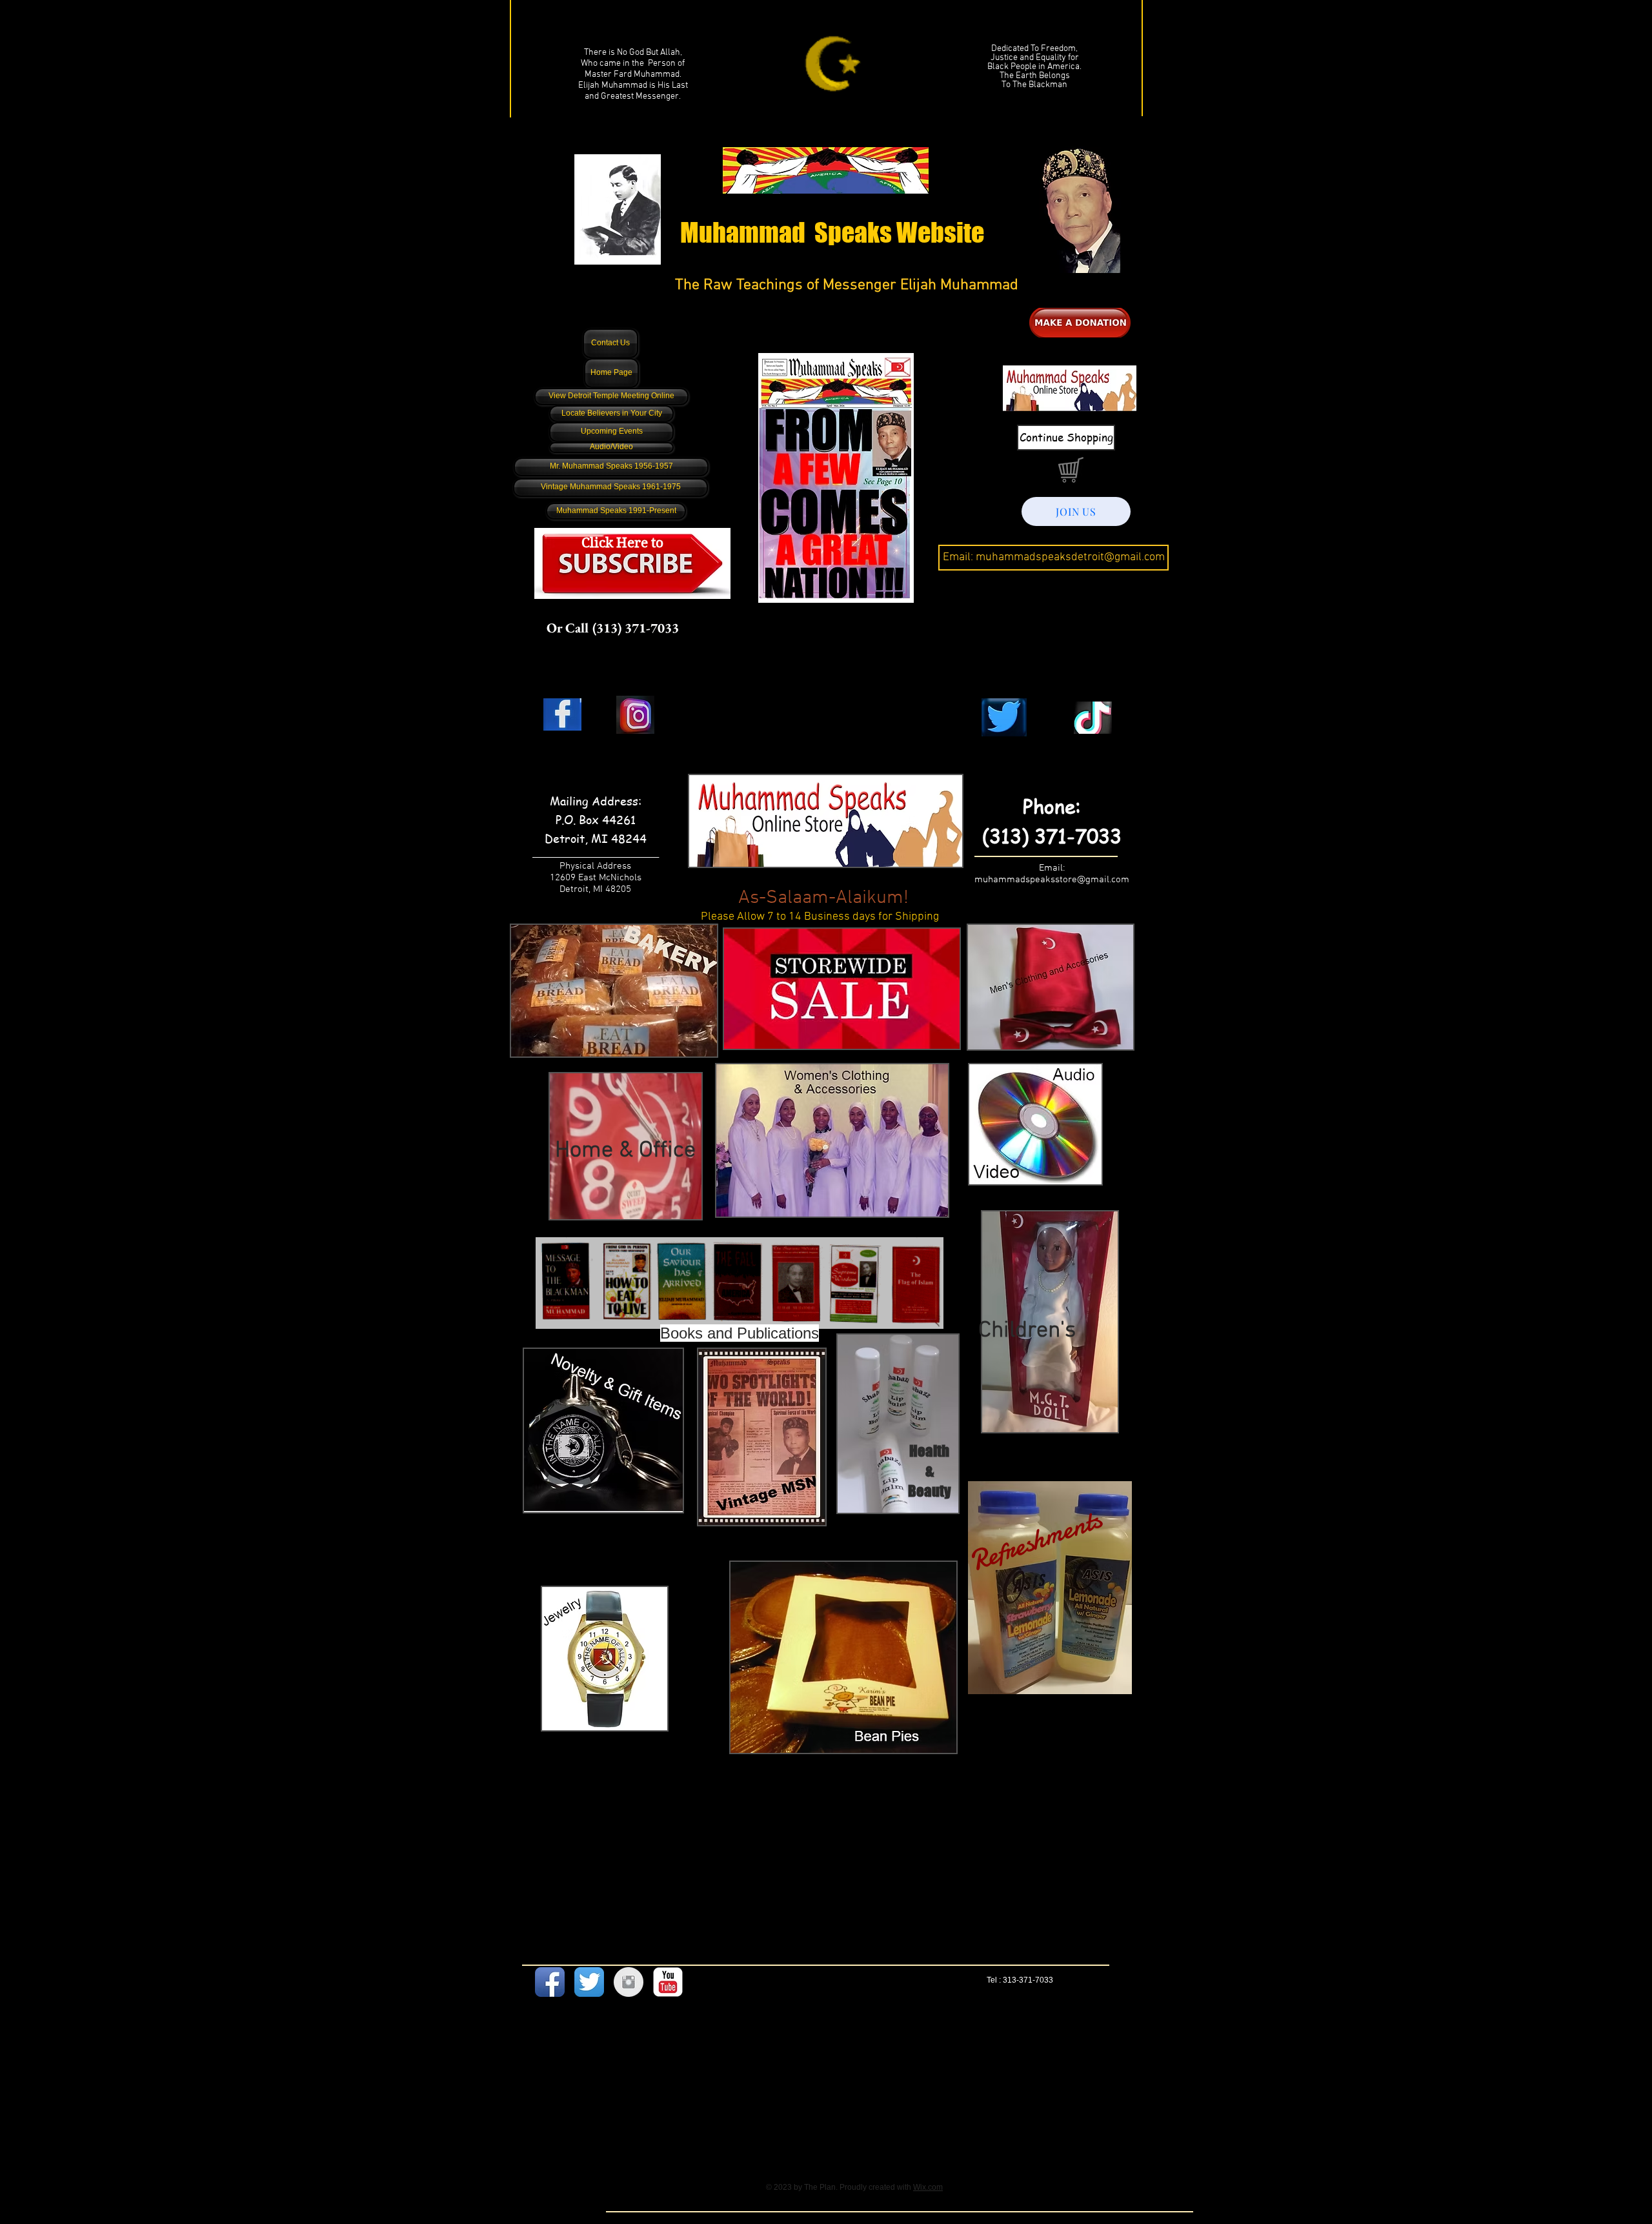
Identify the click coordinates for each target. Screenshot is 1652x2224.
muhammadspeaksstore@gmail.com (1052, 880)
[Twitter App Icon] (589, 1982)
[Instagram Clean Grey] (629, 1982)
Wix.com (928, 2187)
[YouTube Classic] (668, 1982)
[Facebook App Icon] (550, 1982)
